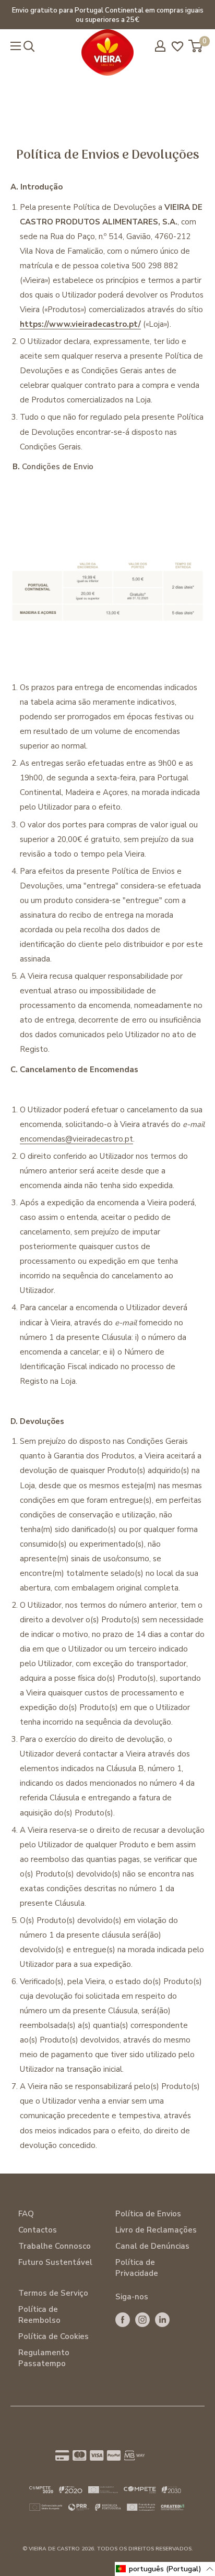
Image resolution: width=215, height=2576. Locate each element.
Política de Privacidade (137, 2268)
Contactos (38, 2230)
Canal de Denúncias (152, 2246)
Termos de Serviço (53, 2293)
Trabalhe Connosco (55, 2246)
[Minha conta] (160, 46)
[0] (196, 46)
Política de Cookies (53, 2336)
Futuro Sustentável (55, 2262)
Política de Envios (148, 2214)
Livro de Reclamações (156, 2230)
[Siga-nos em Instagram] (142, 2319)
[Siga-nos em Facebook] (123, 2319)
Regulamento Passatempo (44, 2358)
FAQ (26, 2214)
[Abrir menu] (16, 46)
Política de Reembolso (39, 2315)
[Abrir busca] (29, 46)
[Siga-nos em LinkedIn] (162, 2319)
